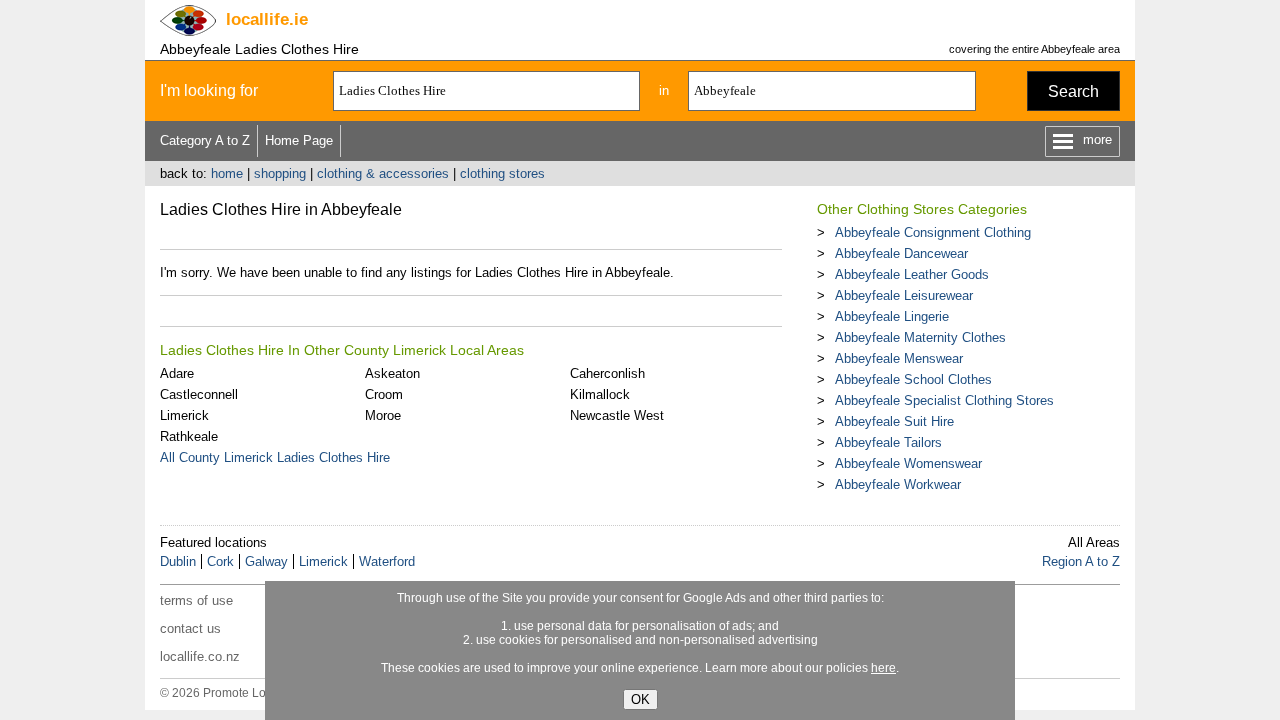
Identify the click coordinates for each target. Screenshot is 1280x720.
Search (1073, 91)
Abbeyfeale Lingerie (892, 316)
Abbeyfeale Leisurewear (904, 295)
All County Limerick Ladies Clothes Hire (275, 457)
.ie (267, 19)
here (883, 668)
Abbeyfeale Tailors (888, 442)
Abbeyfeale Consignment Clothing (933, 232)
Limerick (184, 415)
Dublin (178, 561)
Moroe (383, 415)
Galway (266, 561)
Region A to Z (1081, 561)
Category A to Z (205, 140)
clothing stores (502, 173)
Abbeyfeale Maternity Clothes (920, 337)
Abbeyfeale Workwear (898, 484)
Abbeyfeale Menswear (899, 358)
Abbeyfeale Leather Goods (912, 274)
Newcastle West (617, 415)
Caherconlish (607, 373)
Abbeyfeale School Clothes (913, 379)
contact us (190, 628)
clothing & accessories (383, 173)
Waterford (387, 561)
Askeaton (392, 373)
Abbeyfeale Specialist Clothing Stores (944, 400)
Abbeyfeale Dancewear (901, 253)
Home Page (299, 140)
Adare (177, 373)
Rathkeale (189, 436)
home (227, 173)
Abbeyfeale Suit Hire (894, 421)
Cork (220, 561)
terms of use (196, 600)
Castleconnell (199, 394)
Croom (384, 394)
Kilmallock (600, 394)
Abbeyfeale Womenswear (908, 463)
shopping (280, 173)
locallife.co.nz (200, 656)
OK (640, 699)
